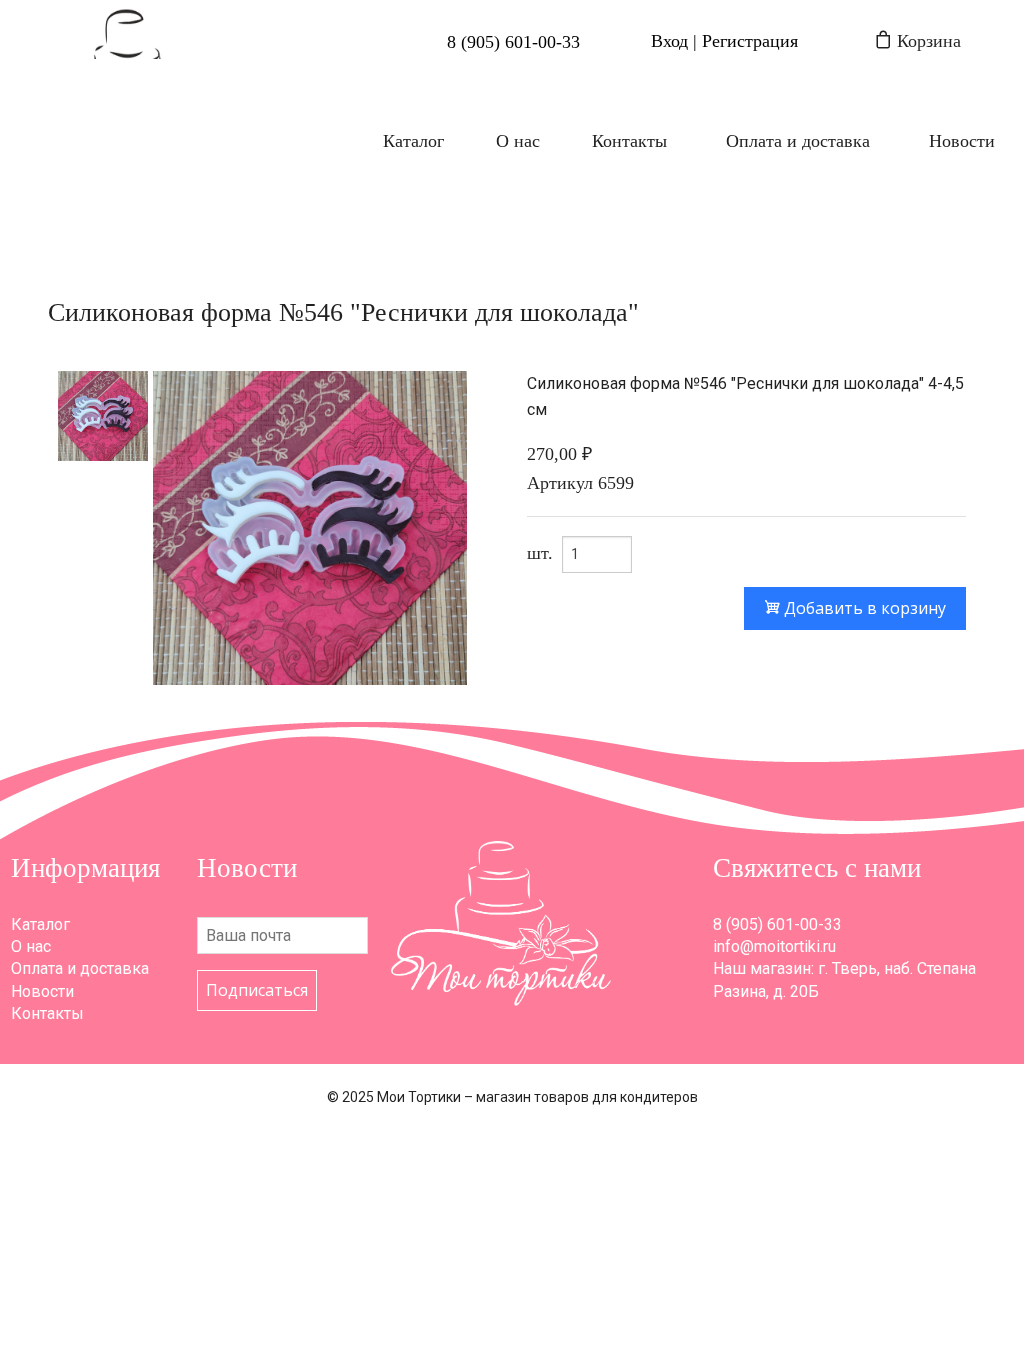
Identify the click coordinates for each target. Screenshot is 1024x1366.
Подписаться (257, 990)
